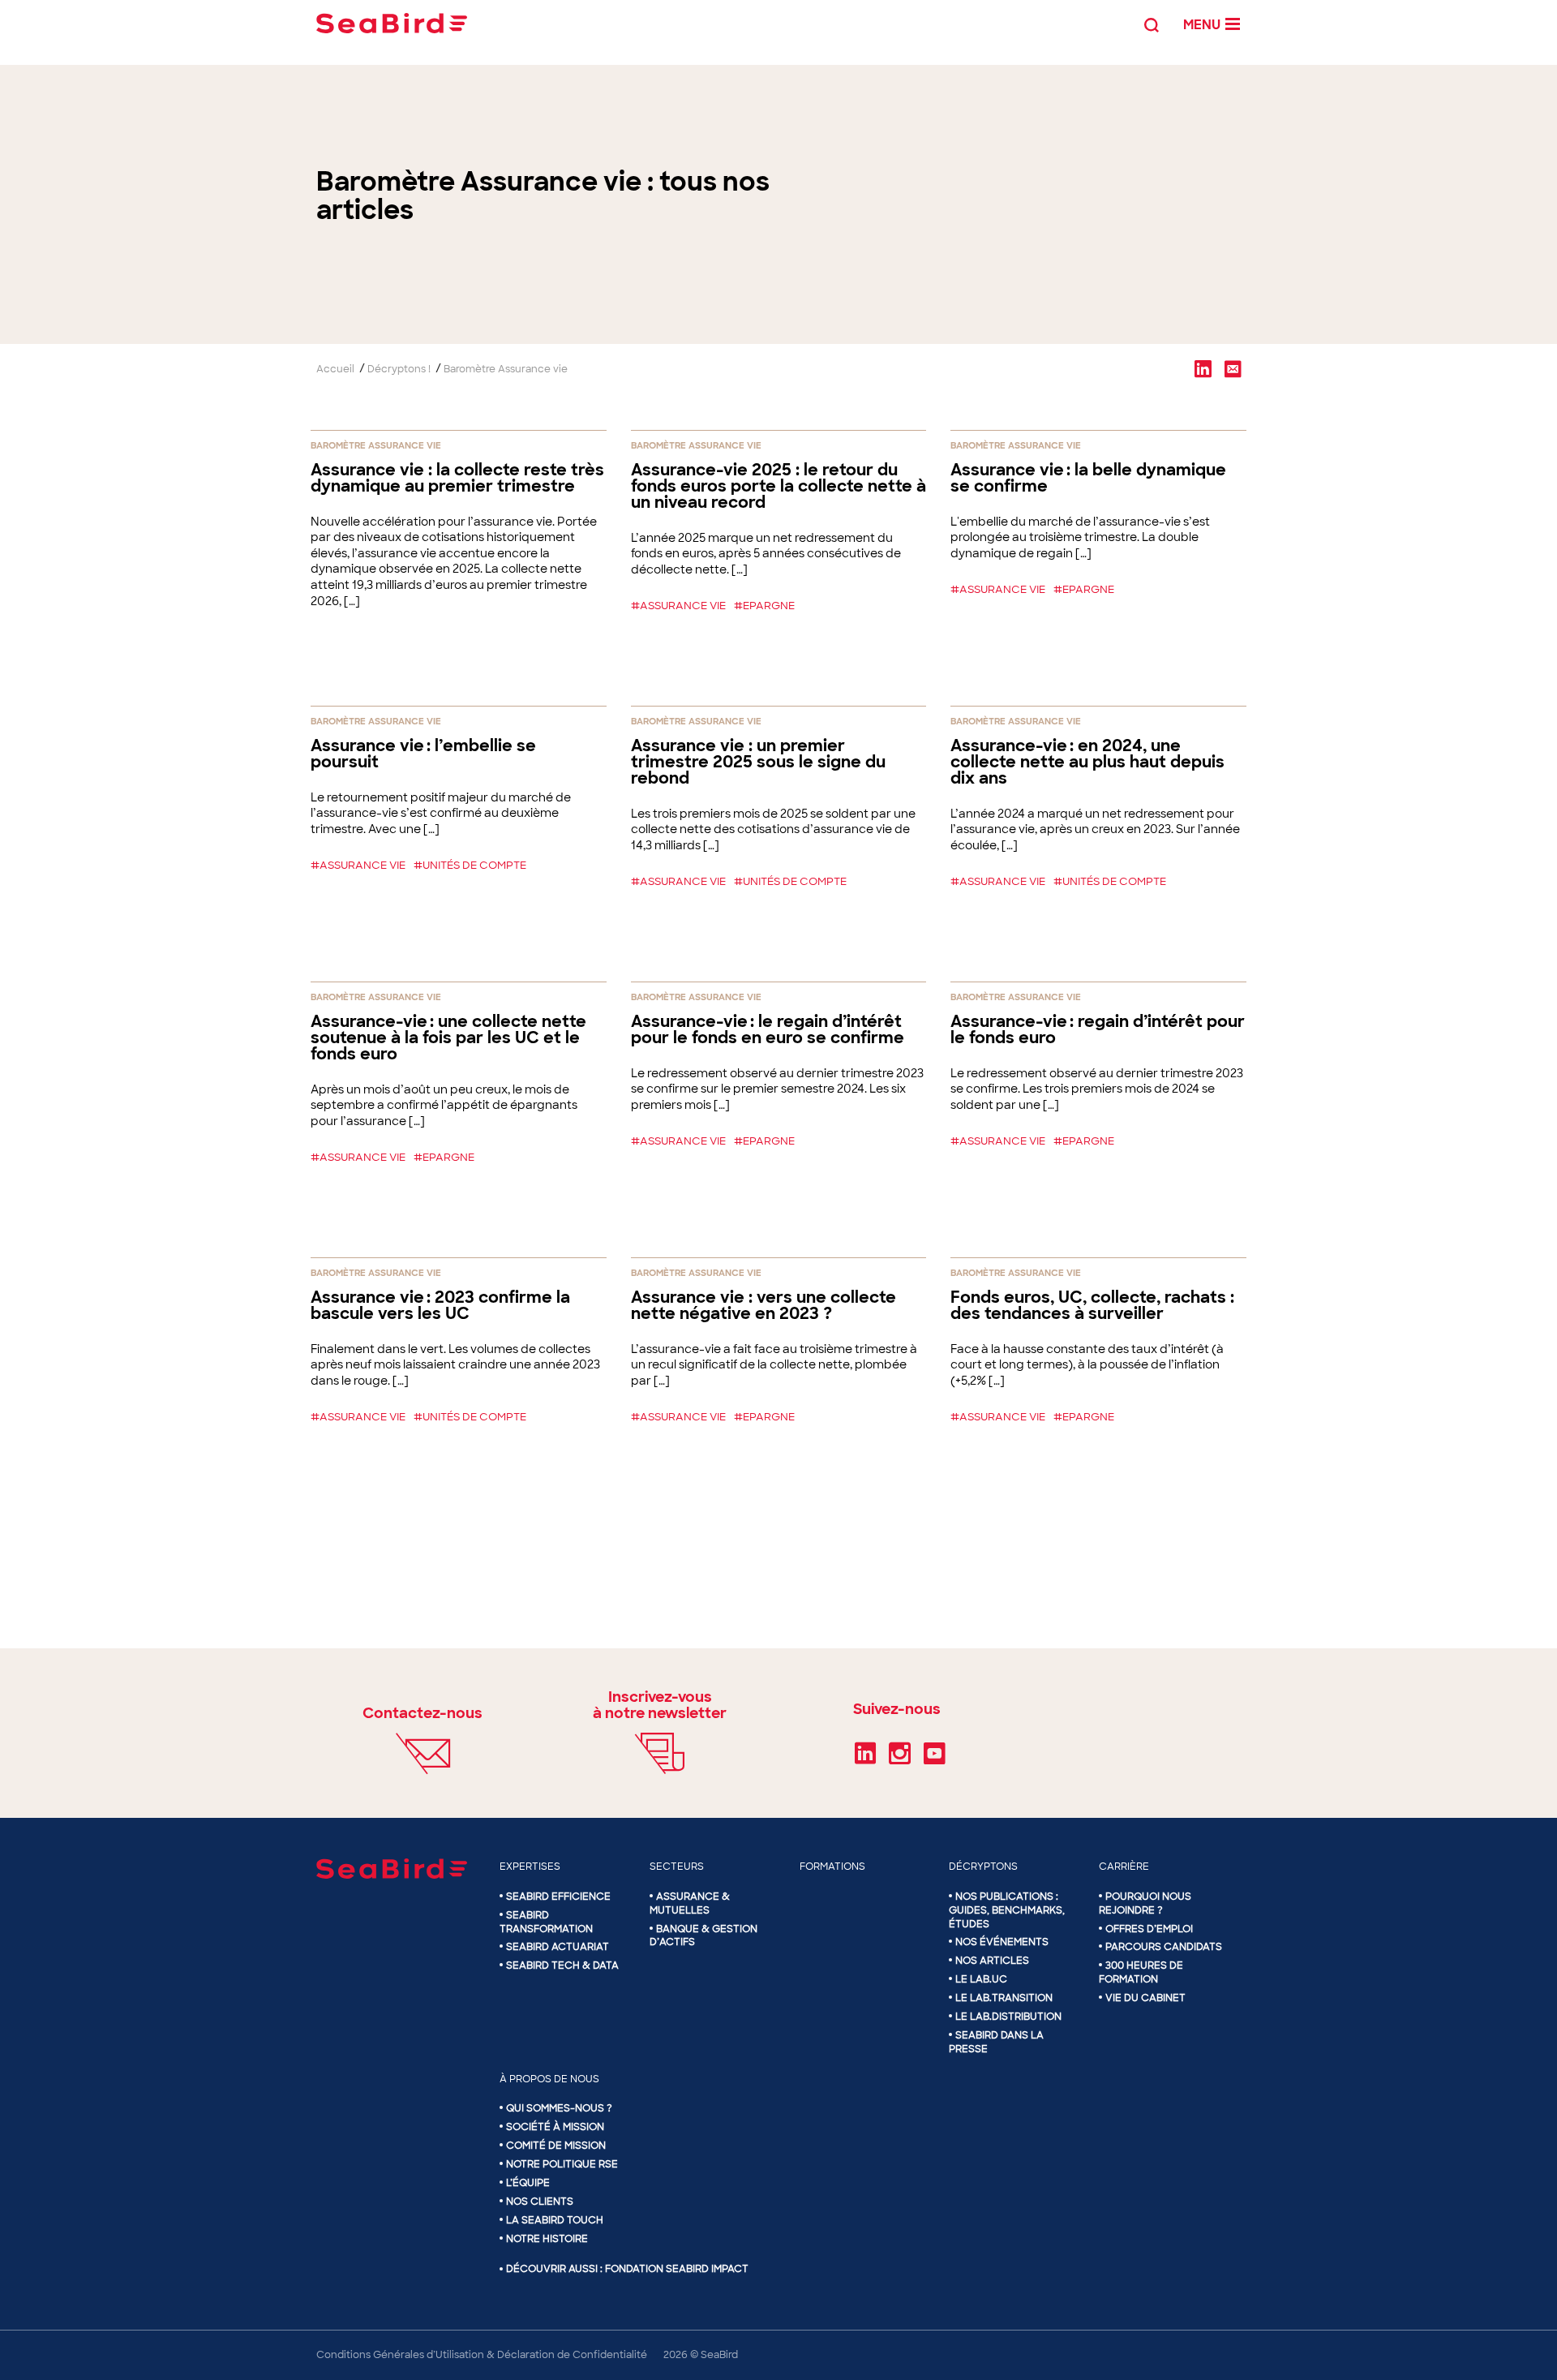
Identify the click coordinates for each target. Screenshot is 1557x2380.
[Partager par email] (1233, 368)
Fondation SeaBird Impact (677, 2269)
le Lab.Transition (1004, 1998)
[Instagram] (900, 1759)
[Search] (1152, 23)
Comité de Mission (556, 2146)
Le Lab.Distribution (1008, 2017)
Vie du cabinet (1145, 1998)
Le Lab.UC (981, 1979)
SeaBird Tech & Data (562, 1965)
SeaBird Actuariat (558, 1947)
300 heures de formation (1141, 1972)
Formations (832, 1867)
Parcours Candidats (1164, 1947)
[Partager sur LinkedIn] (1203, 368)
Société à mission (555, 2127)
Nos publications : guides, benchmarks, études (1007, 1910)
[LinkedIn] (865, 1759)
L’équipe (528, 2183)
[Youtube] (935, 1759)
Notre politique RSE (562, 2164)
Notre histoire (547, 2239)
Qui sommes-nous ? (559, 2108)
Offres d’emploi (1149, 1929)
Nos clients (540, 2202)
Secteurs (677, 1867)
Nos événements (1002, 1942)
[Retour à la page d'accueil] (392, 23)
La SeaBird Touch (555, 2220)
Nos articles (992, 1961)
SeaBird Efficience (558, 1897)
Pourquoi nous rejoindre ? (1145, 1903)
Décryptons (983, 1867)
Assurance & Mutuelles (690, 1903)
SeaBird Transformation (546, 1922)
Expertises (530, 1867)
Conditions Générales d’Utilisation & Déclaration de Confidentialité (482, 2355)
